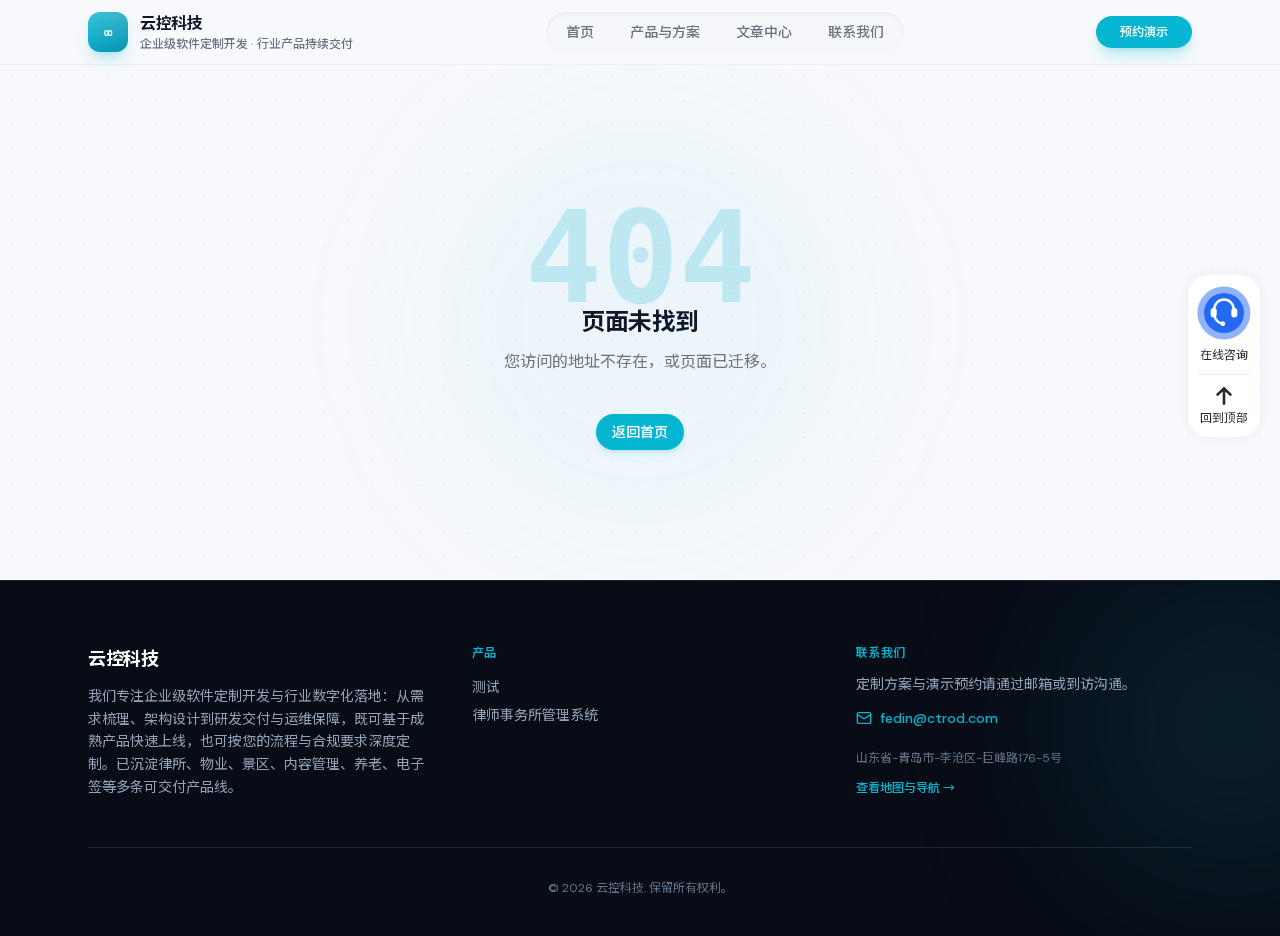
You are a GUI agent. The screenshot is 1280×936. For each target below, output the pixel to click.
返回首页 (640, 432)
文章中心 (764, 32)
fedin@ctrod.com (939, 718)
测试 (486, 687)
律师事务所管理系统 (535, 715)
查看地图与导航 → (905, 788)
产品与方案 (665, 32)
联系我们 (856, 32)
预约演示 (1144, 32)
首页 (580, 32)
